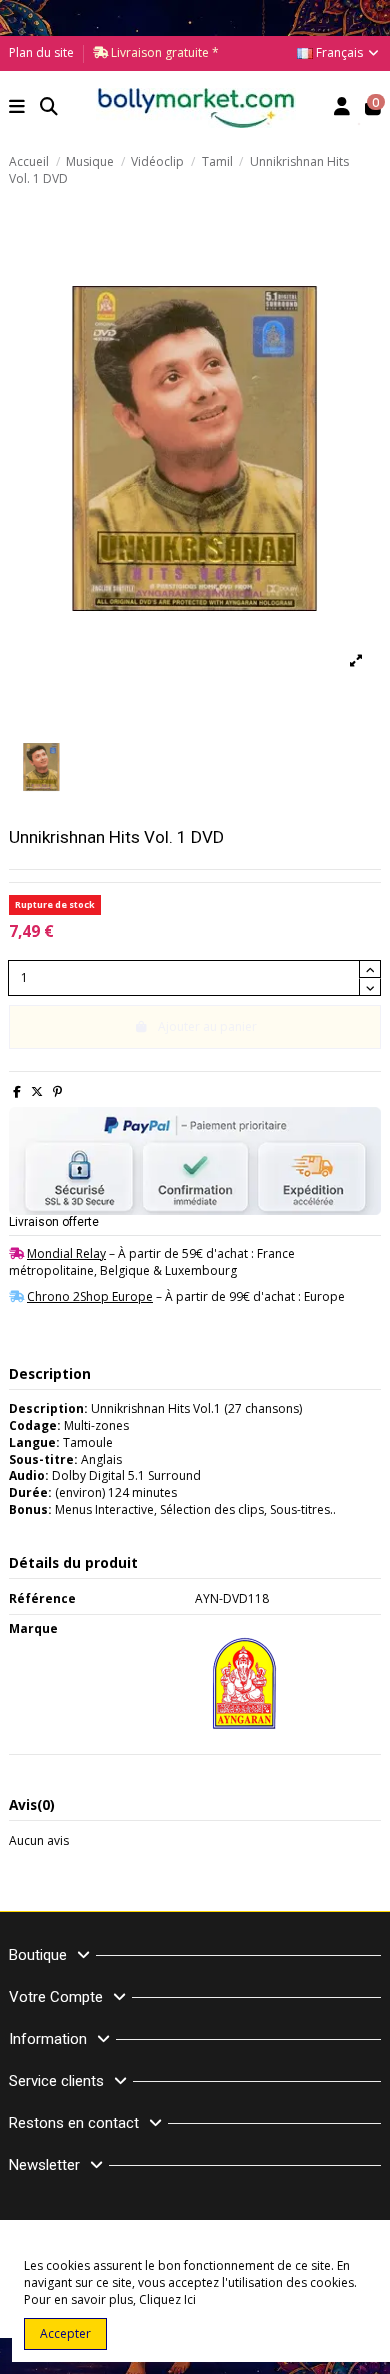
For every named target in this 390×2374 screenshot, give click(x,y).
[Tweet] (37, 1091)
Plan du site (41, 52)
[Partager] (17, 1091)
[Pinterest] (57, 1091)
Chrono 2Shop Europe (90, 1296)
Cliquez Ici (167, 2299)
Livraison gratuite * (163, 52)
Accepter (65, 2333)
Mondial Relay (66, 1253)
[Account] (342, 108)
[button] (17, 108)
